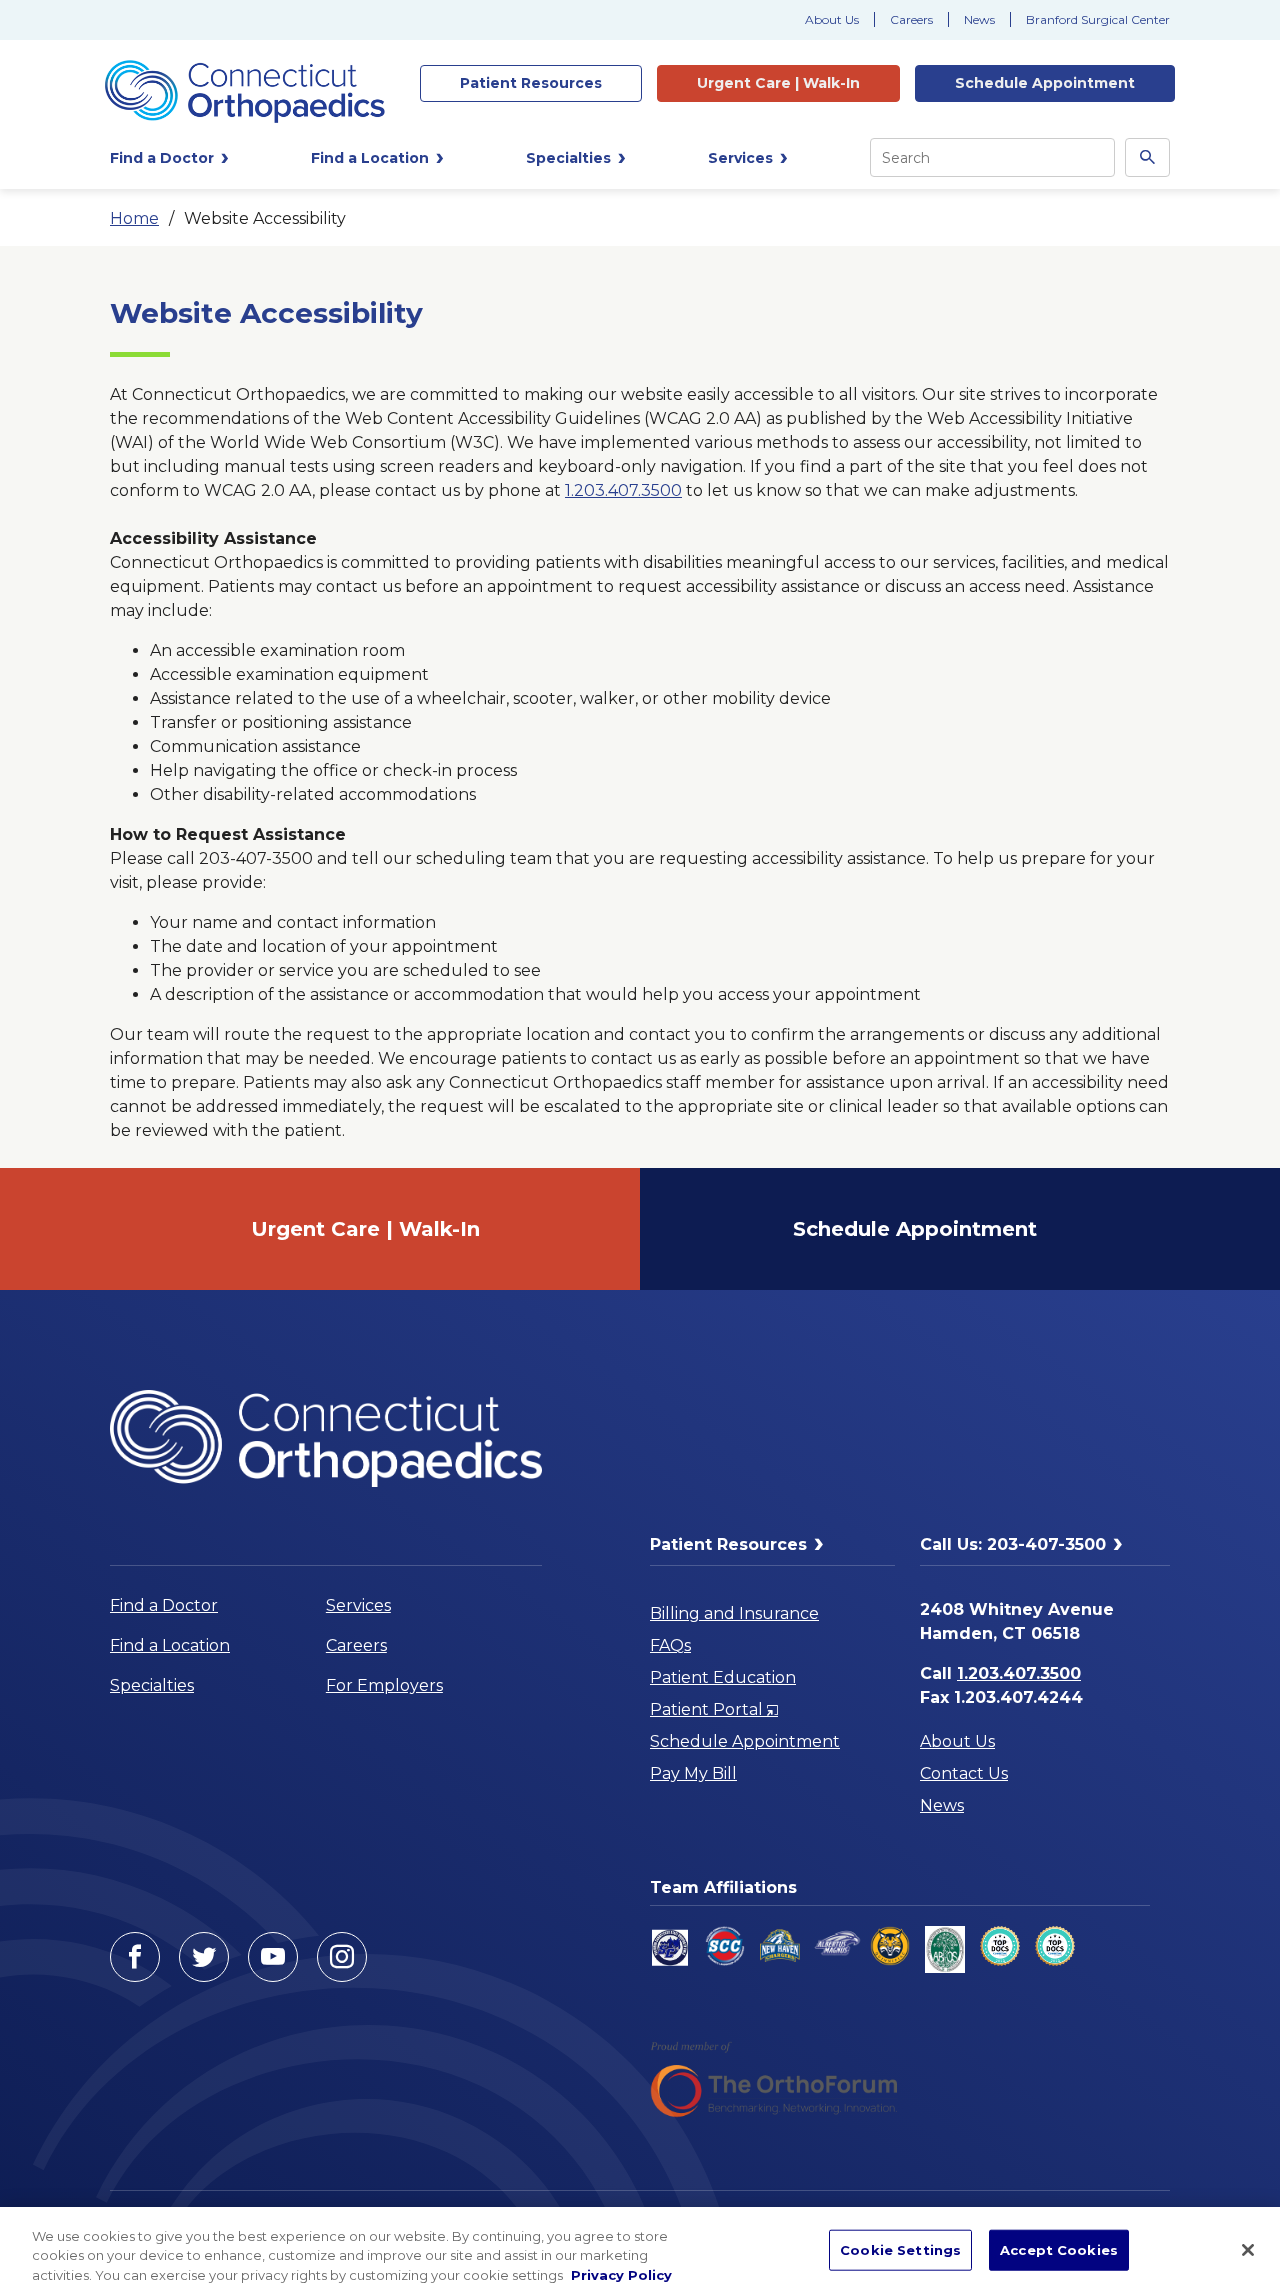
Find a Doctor (164, 1605)
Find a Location (170, 1645)
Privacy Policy (621, 2275)
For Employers (384, 1685)
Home (134, 218)
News (979, 19)
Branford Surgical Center (1098, 19)
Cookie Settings (900, 2249)
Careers (911, 19)
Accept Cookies (1059, 2249)
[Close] (1248, 2250)
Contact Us (964, 1773)
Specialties (152, 1685)
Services (358, 1605)
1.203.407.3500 (623, 490)
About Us (832, 19)
